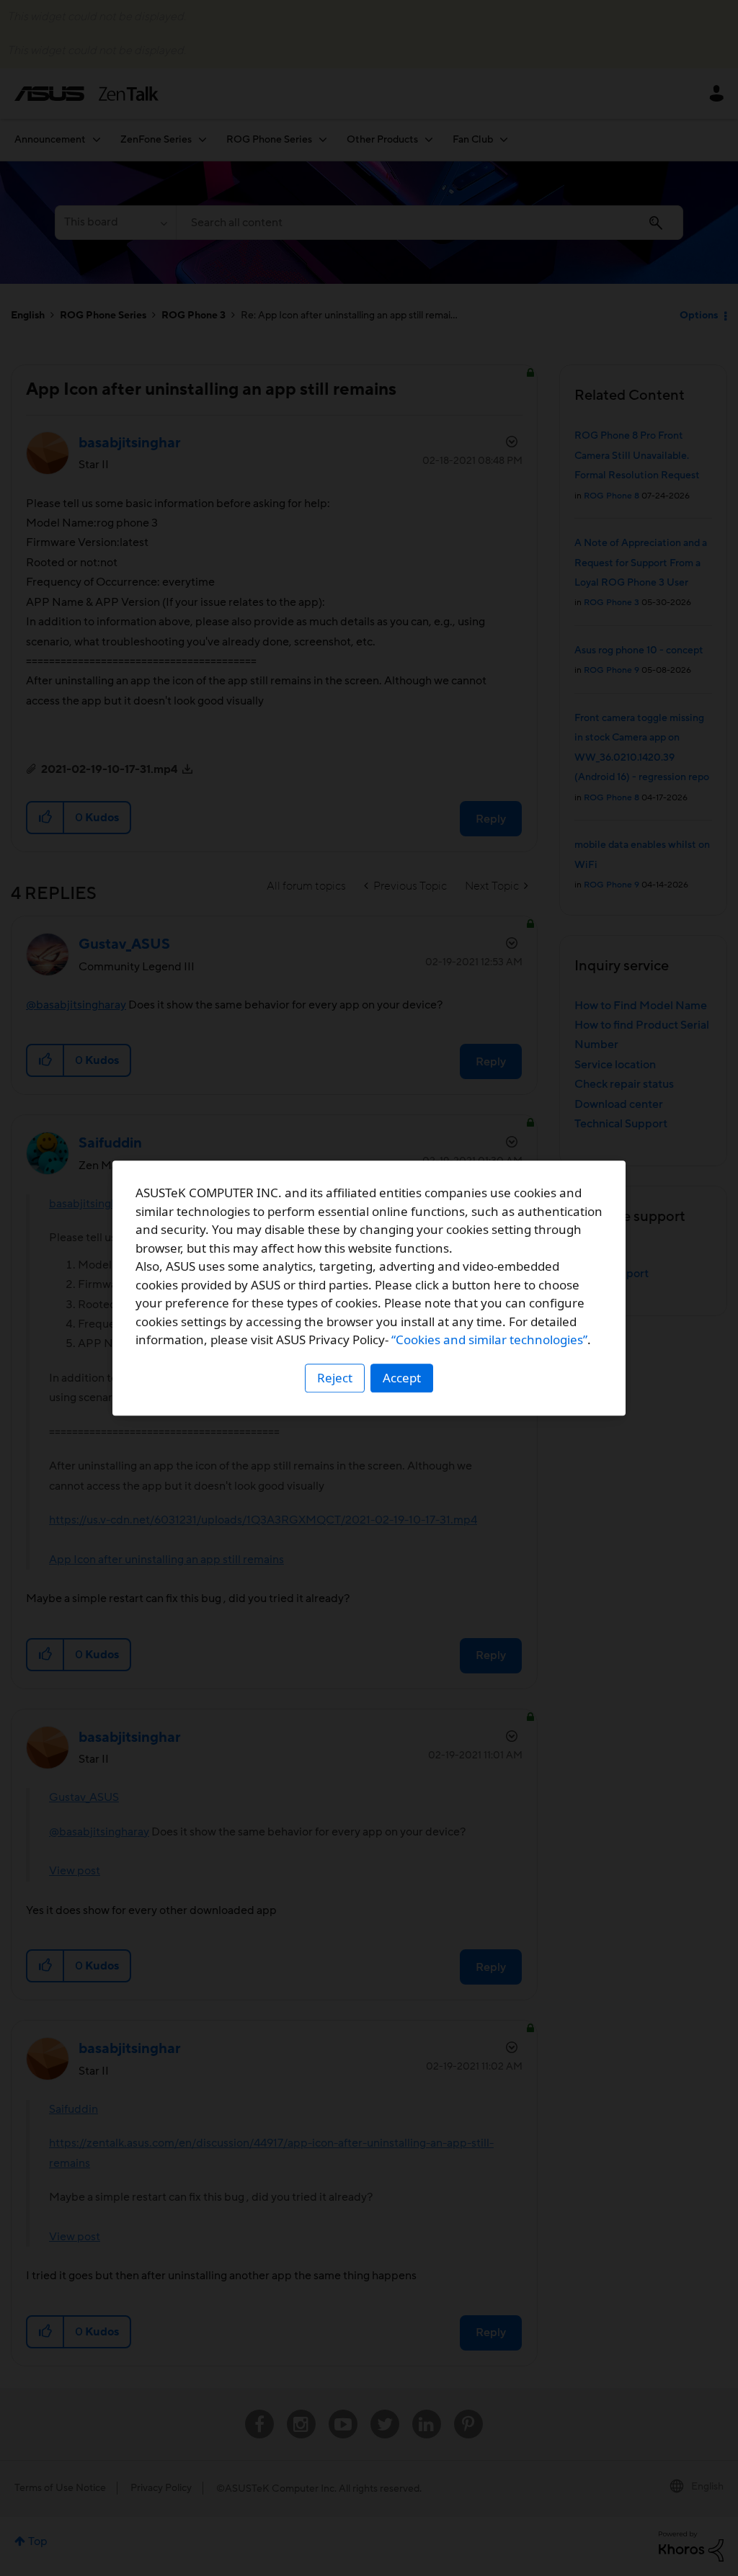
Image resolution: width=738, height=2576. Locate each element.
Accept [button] (402, 1378)
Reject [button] (335, 1378)
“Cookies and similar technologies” (489, 1340)
